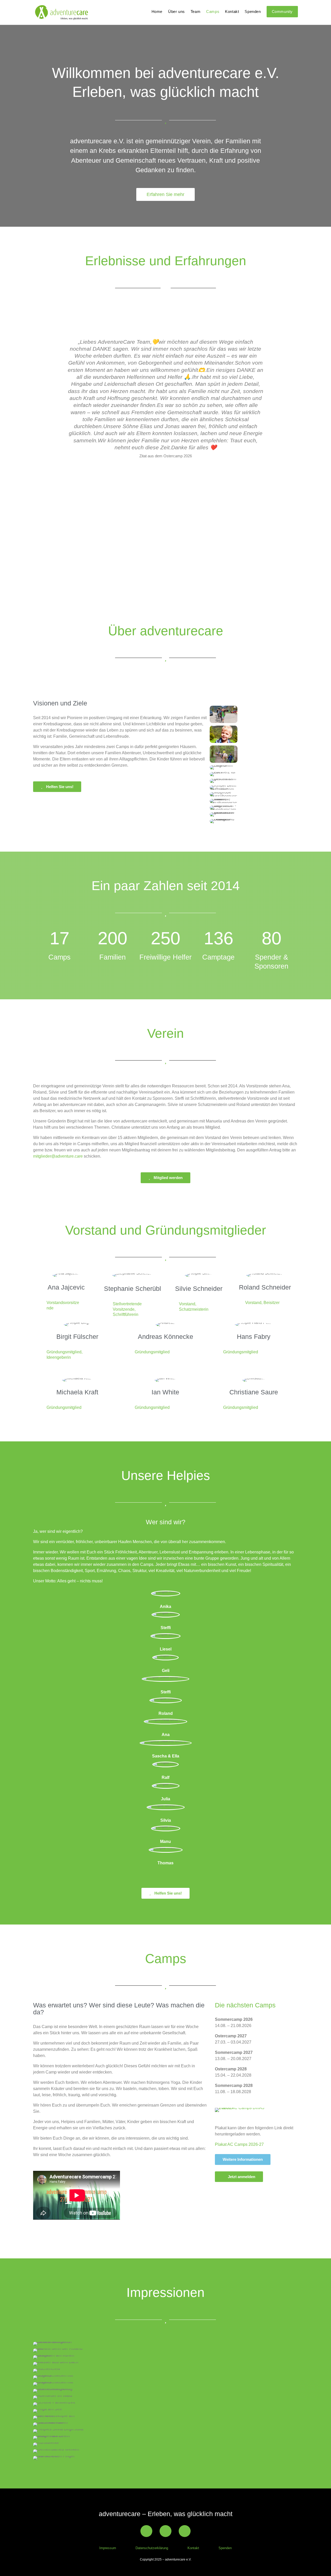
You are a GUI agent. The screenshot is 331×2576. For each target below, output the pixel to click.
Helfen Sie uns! (60, 787)
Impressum (108, 2548)
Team (195, 12)
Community (282, 11)
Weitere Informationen (243, 2159)
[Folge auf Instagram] (185, 2531)
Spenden (253, 12)
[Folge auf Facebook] (146, 2531)
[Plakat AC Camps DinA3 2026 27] (241, 2108)
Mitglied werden (168, 1178)
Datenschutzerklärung (152, 2548)
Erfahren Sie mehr (165, 194)
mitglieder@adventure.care (58, 1156)
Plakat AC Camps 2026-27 (239, 2144)
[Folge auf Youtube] (165, 2531)
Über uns (176, 12)
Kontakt (232, 12)
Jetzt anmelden (242, 2177)
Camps (213, 12)
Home (157, 12)
